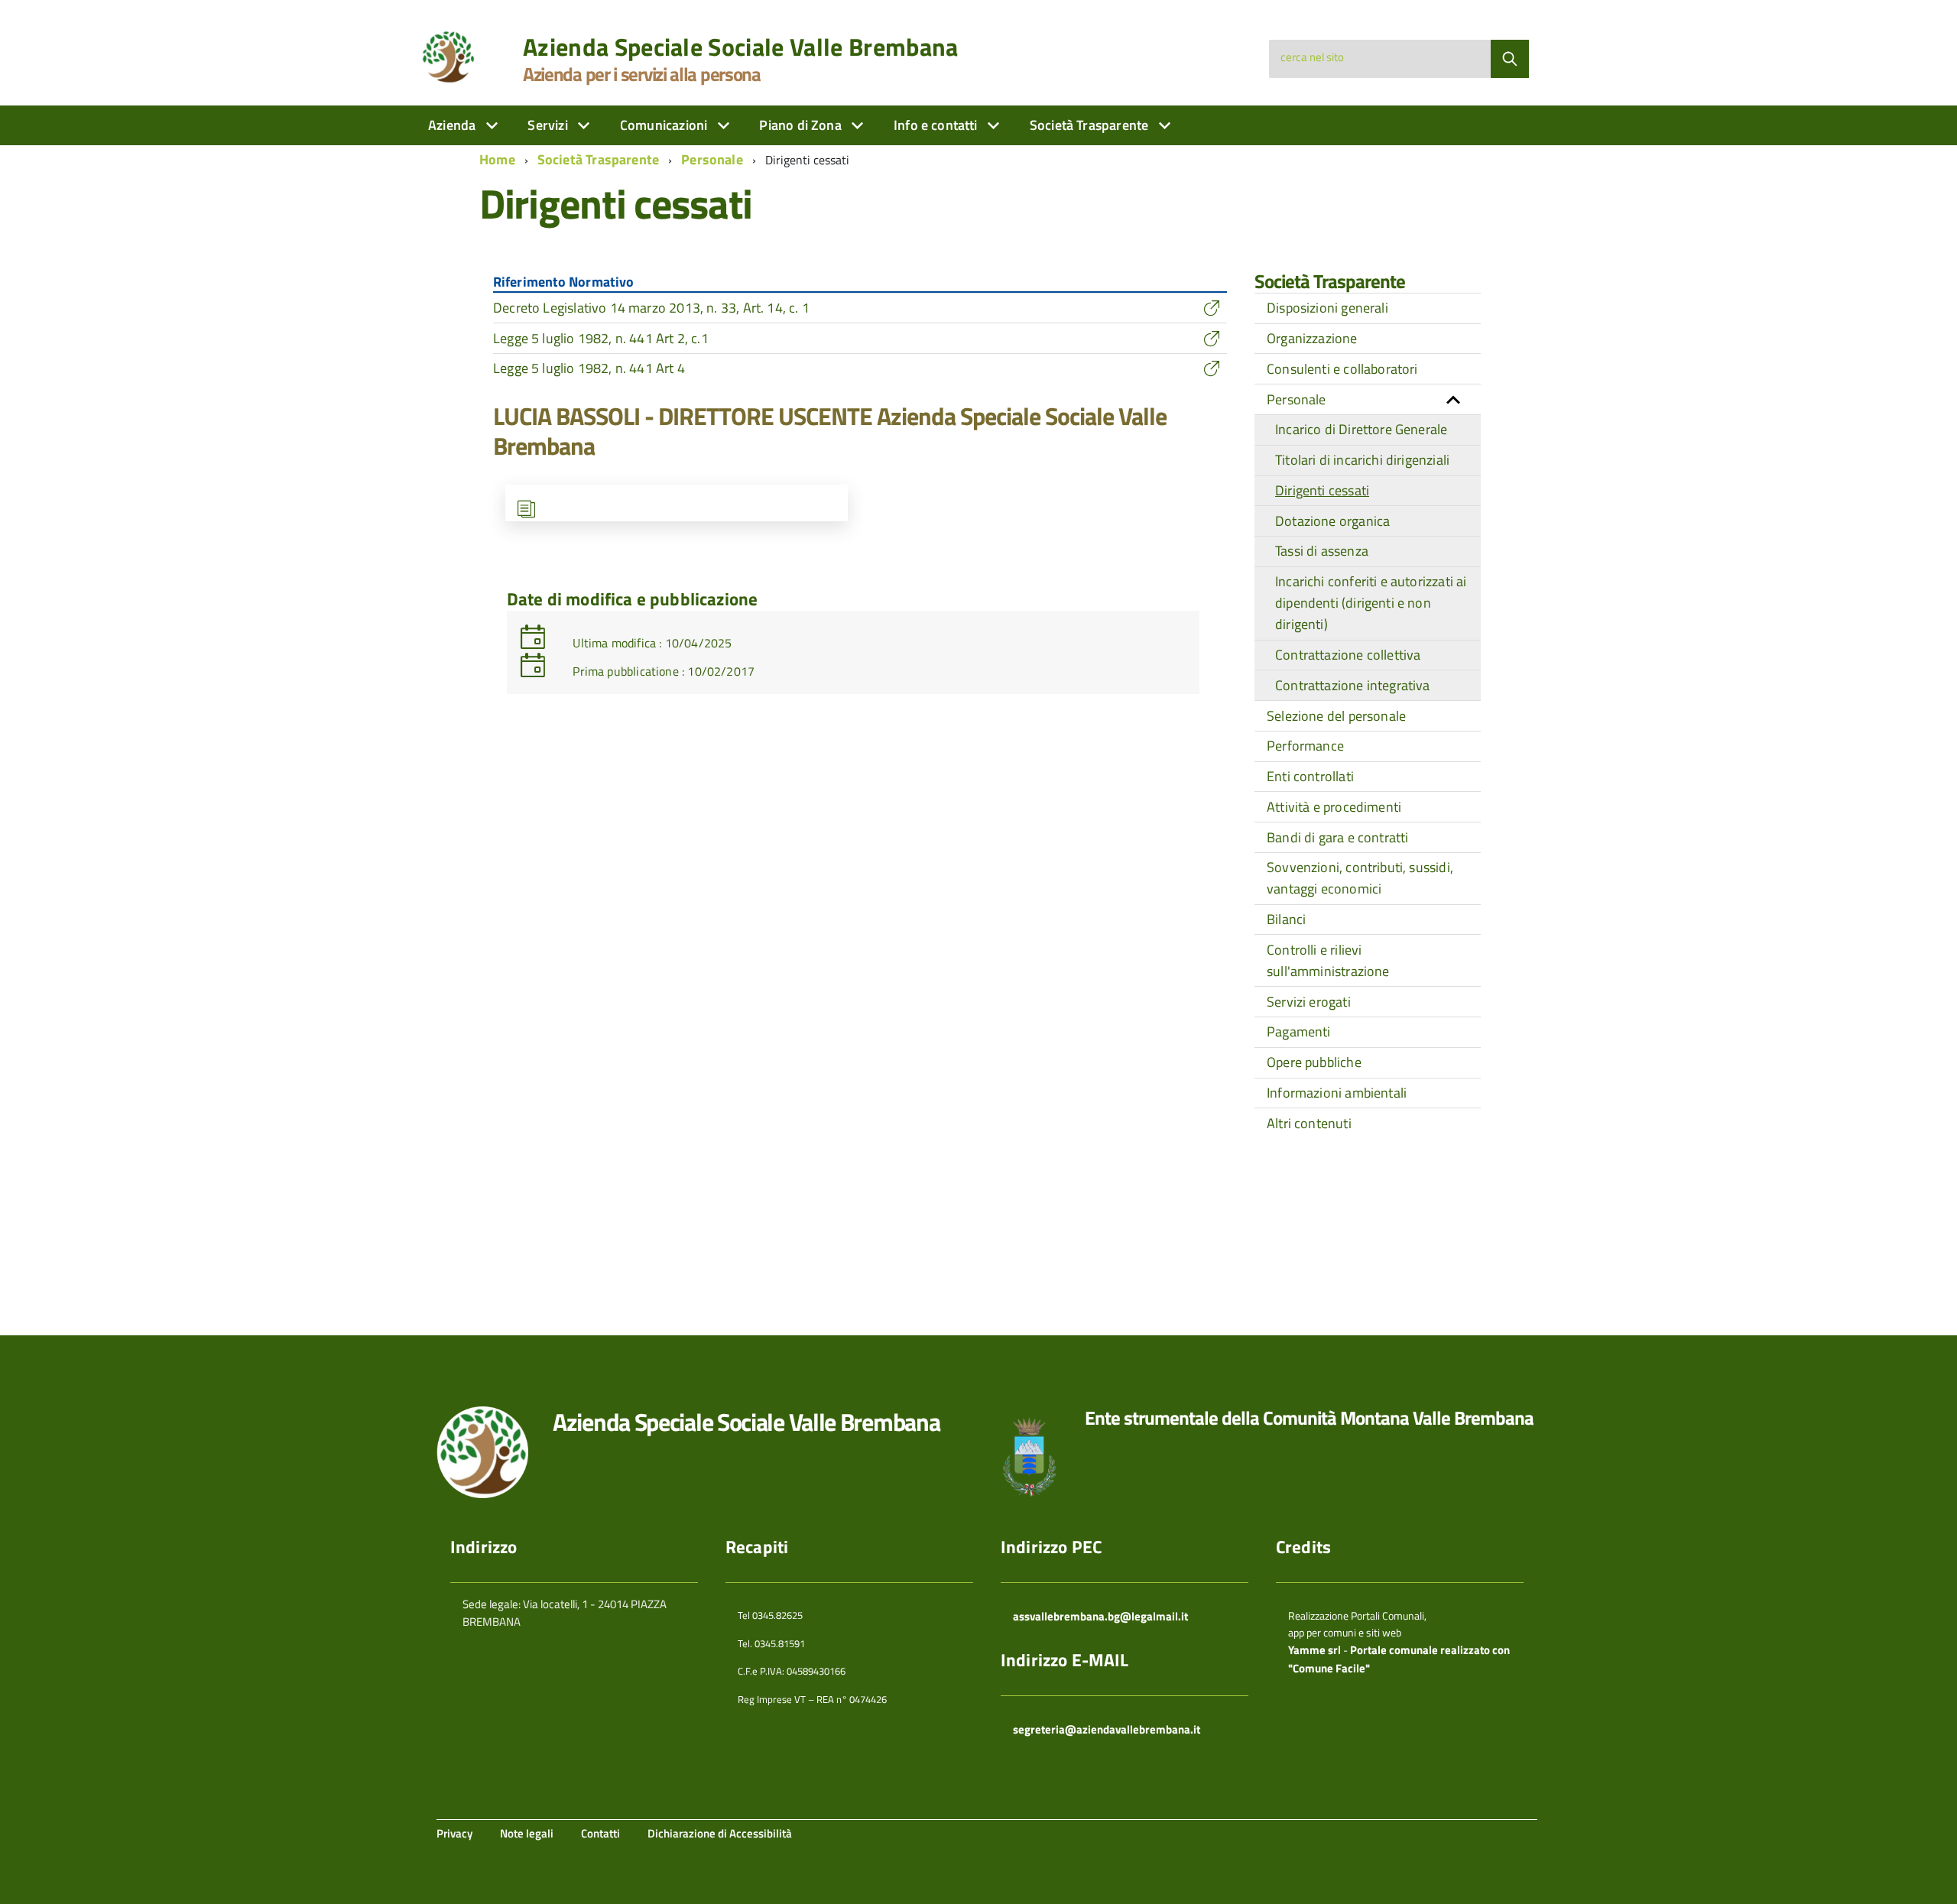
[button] (1453, 399)
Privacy (454, 1833)
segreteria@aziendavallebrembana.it (1107, 1729)
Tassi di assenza (1322, 551)
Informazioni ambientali (1337, 1093)
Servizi (549, 125)
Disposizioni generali (1327, 308)
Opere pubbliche (1314, 1062)
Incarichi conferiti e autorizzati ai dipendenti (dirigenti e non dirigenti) (1371, 603)
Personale (712, 159)
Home (497, 159)
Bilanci (1286, 919)
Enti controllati (1310, 776)
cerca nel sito (1312, 57)
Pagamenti (1299, 1031)
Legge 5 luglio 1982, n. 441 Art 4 (589, 368)
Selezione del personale (1336, 716)
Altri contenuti (1309, 1123)
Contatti (600, 1833)
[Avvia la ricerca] (1510, 59)
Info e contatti (937, 125)
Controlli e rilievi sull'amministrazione (1328, 960)
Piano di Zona (802, 125)
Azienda (453, 125)
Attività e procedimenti (1334, 807)
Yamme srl (1314, 1650)
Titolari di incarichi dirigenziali (1362, 460)
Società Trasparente (1091, 125)
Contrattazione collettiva (1348, 655)
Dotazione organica (1332, 521)
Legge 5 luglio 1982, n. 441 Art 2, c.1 (601, 338)
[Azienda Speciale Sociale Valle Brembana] (452, 56)
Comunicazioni (665, 125)
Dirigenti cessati (1322, 490)
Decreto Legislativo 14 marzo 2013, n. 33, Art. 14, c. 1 (651, 308)
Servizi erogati (1309, 1002)
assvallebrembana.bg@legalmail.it (1100, 1616)
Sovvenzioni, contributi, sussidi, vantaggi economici (1360, 878)
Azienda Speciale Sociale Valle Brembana (740, 47)
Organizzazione (1312, 338)
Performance (1305, 746)
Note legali (527, 1833)
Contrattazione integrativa (1353, 685)
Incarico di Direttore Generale (1361, 429)
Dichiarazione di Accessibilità (720, 1833)
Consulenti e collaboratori (1342, 369)
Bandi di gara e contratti (1338, 837)
